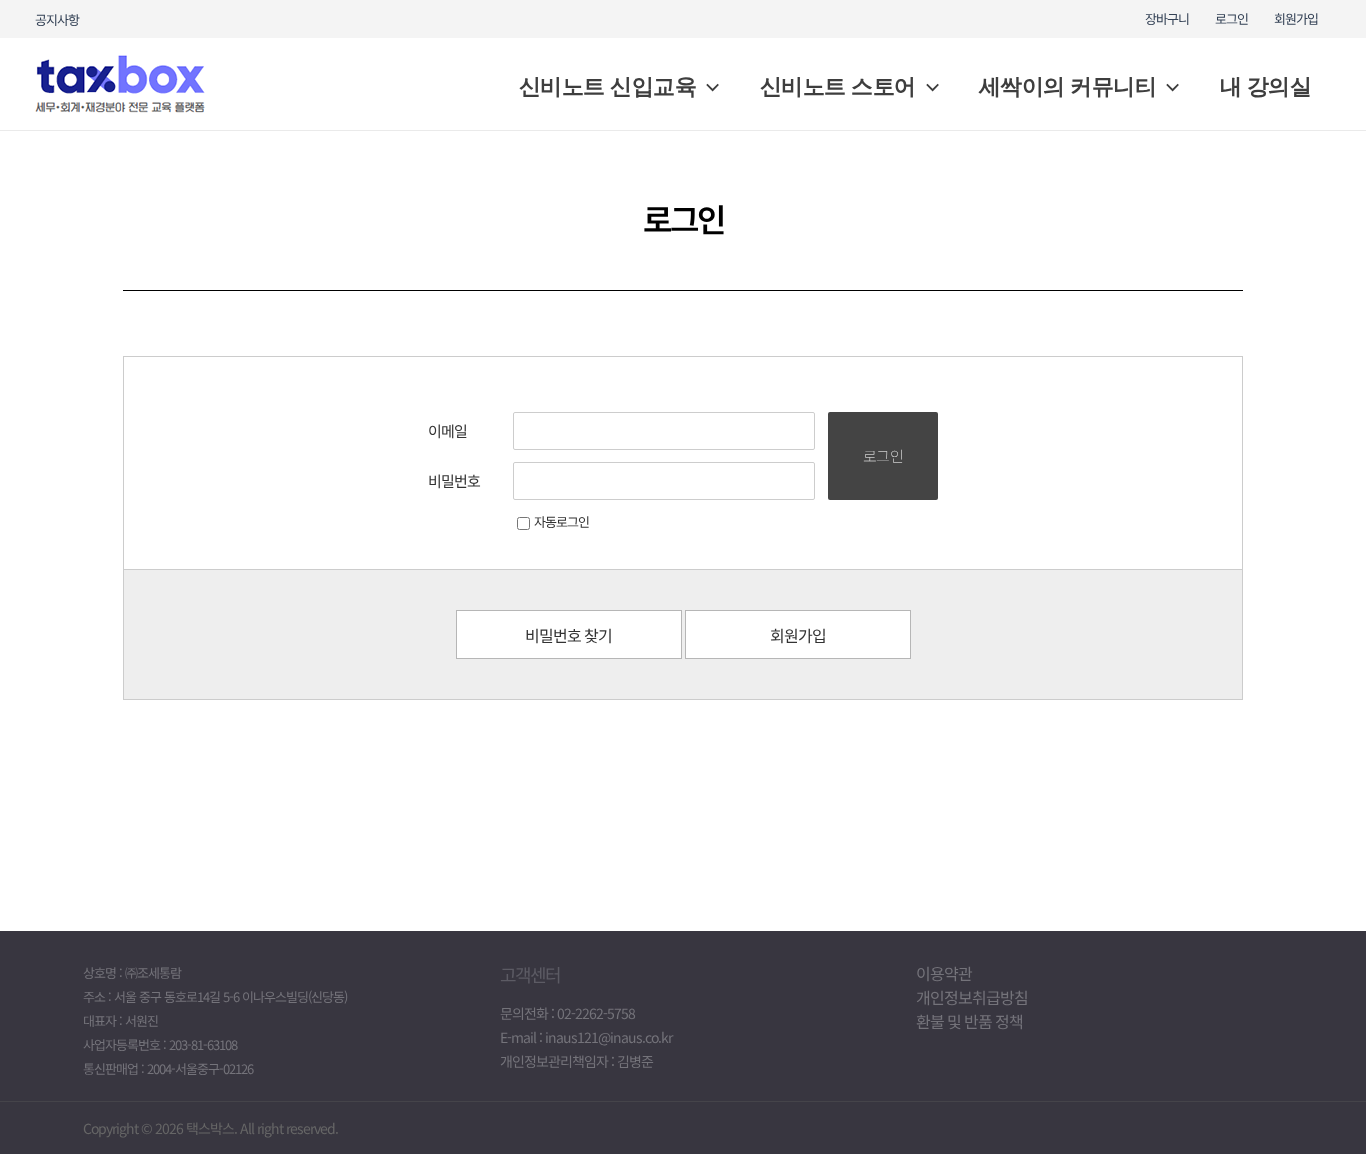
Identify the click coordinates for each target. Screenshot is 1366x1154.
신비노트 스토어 (838, 86)
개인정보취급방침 (972, 997)
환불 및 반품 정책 (969, 1021)
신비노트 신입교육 (608, 86)
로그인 (1231, 18)
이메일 (447, 430)
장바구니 (1167, 18)
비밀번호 (454, 480)
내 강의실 (1266, 86)
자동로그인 (561, 521)
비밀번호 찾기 (568, 635)
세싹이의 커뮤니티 (1068, 86)
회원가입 (1296, 18)
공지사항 (57, 19)
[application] (707, 87)
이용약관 (944, 973)
